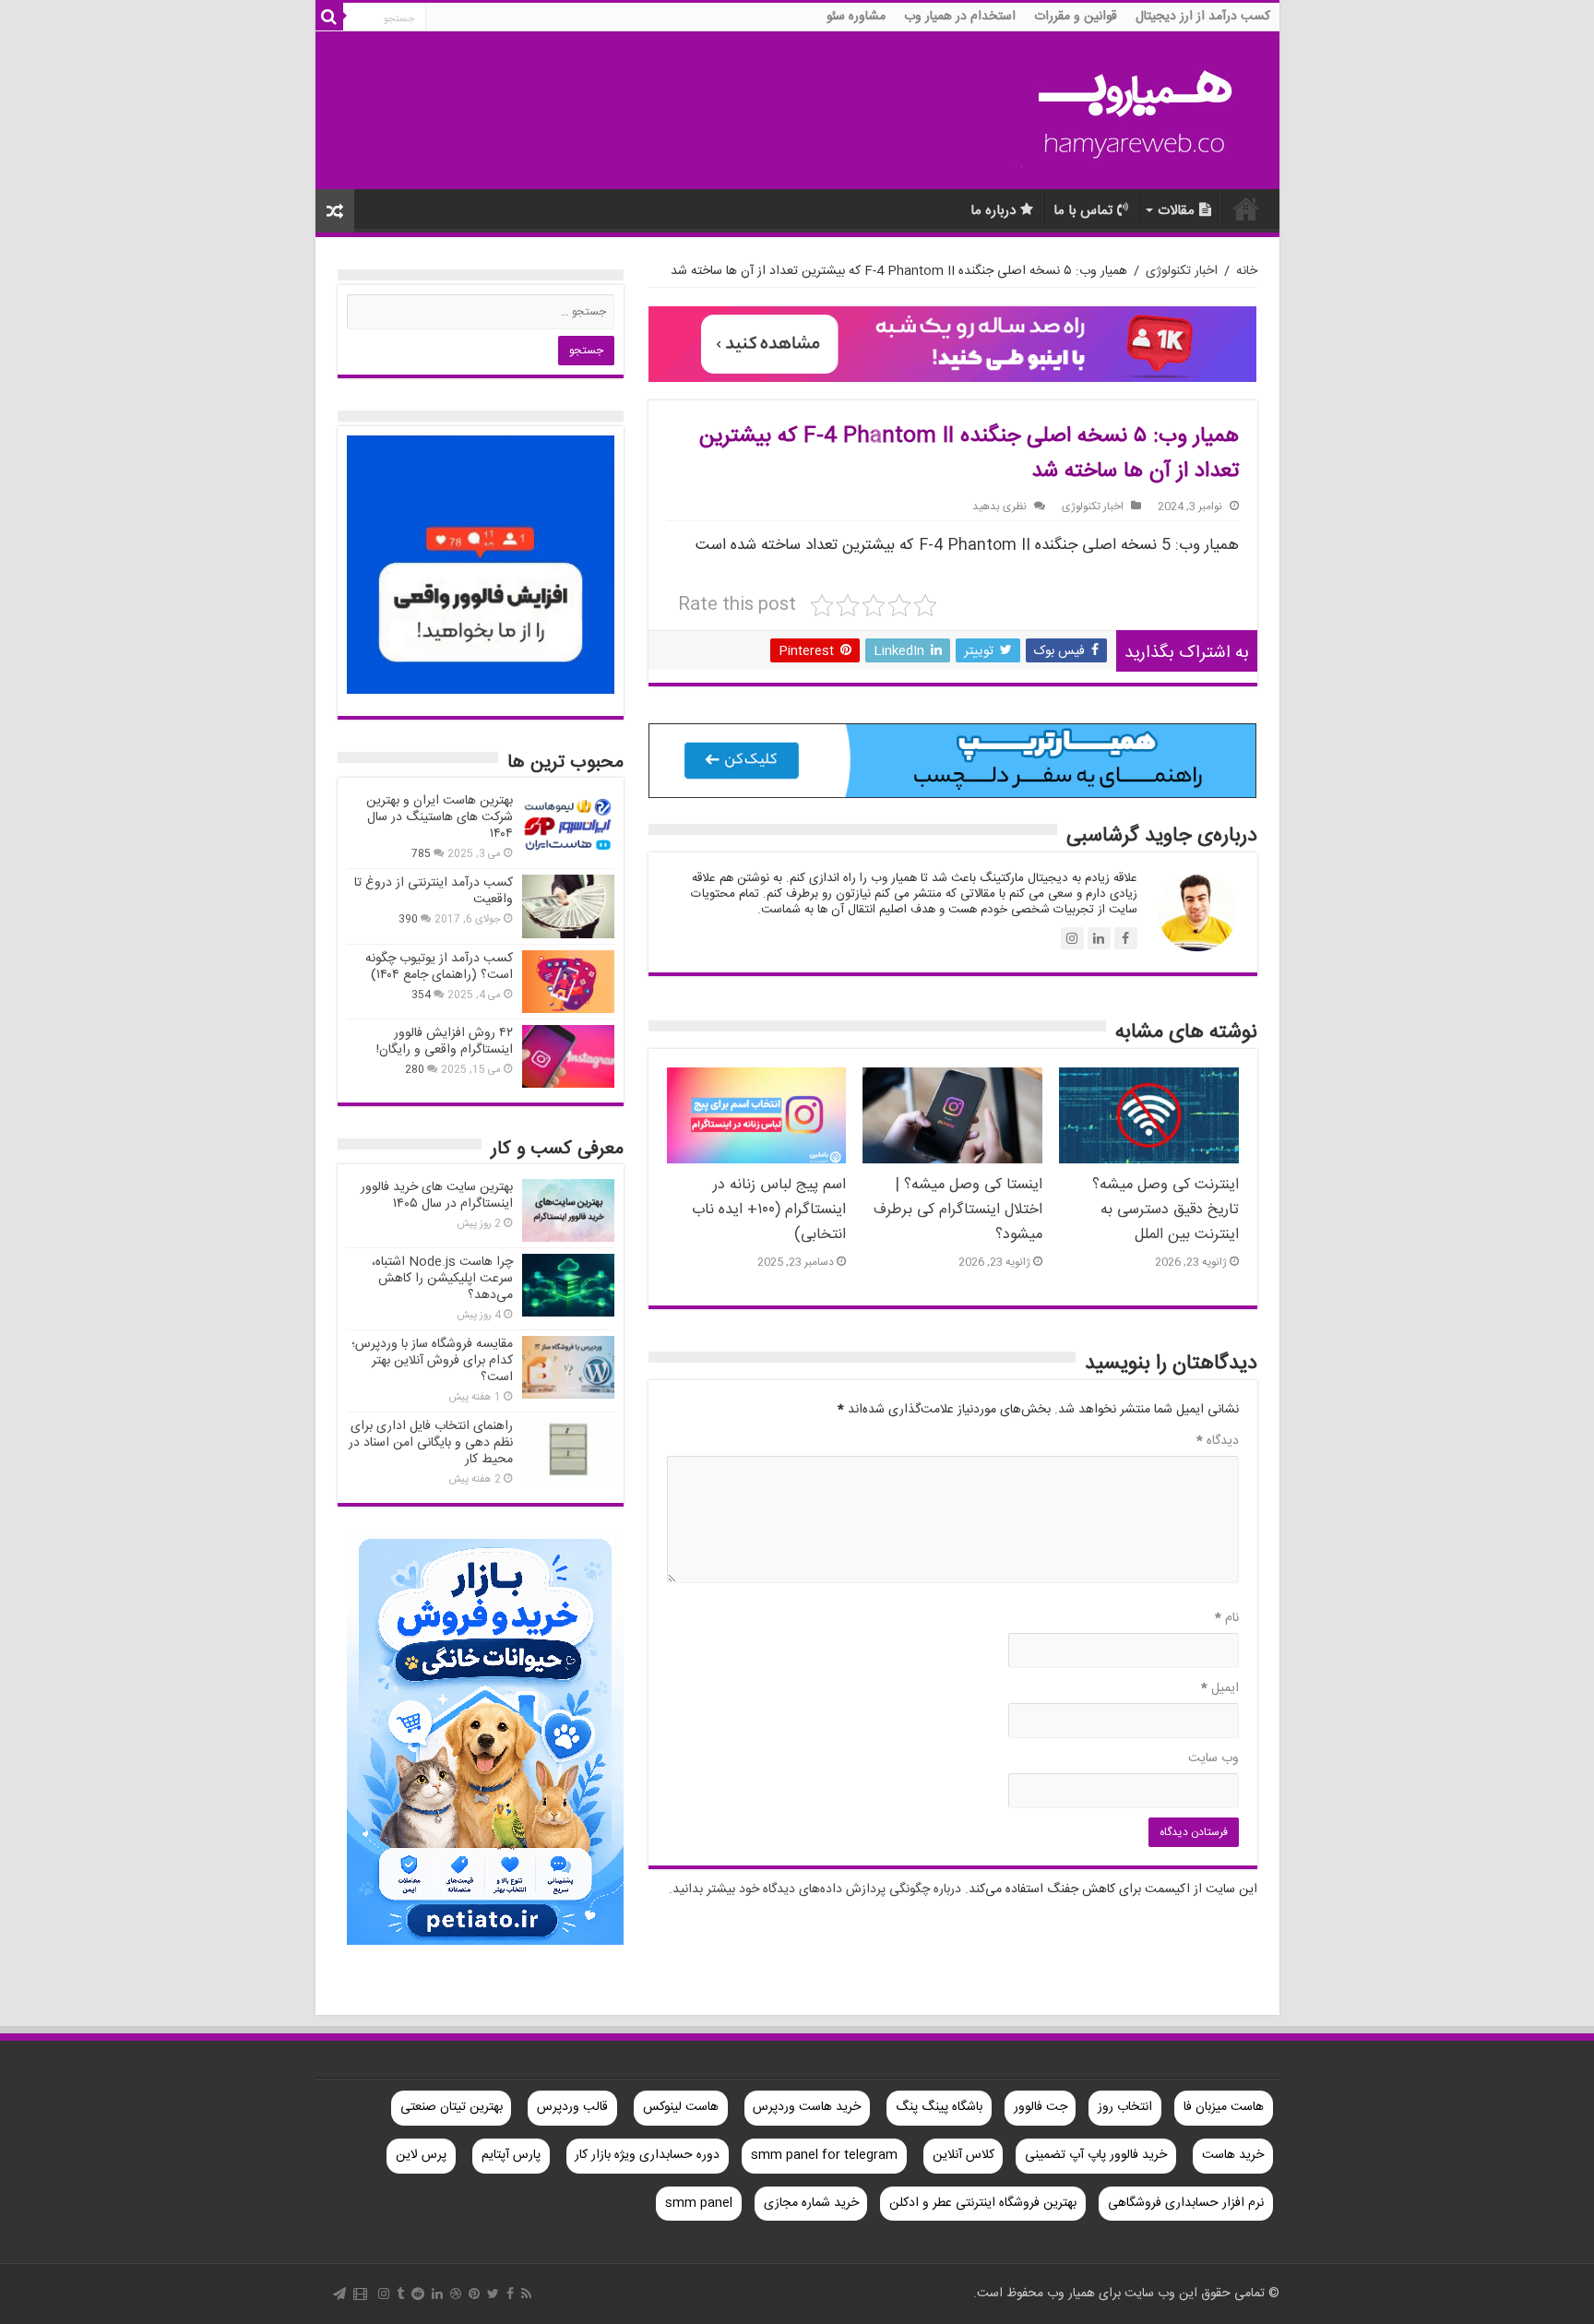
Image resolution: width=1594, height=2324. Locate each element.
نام (1227, 1618)
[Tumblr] (400, 2294)
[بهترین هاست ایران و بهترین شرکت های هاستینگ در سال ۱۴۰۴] (568, 824)
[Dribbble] (456, 2294)
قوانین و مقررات (1076, 17)
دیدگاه (1218, 1441)
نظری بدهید (999, 507)
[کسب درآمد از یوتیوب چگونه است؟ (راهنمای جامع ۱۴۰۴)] (568, 982)
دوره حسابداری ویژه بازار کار (647, 2155)
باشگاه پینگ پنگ (939, 2107)
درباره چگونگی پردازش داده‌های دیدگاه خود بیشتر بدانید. (815, 1889)
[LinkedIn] (437, 2294)
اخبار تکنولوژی (1182, 271)
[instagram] (384, 2294)
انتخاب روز (1125, 2107)
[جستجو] (329, 17)
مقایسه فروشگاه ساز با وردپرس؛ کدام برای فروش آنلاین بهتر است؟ (432, 1361)
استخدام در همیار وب (960, 17)
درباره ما (993, 211)
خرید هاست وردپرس (807, 2107)
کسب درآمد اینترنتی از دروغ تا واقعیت (434, 891)
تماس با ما (1083, 211)
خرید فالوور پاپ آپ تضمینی (1096, 2155)
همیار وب (1246, 209)
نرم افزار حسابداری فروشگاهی (1186, 2203)
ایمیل (1220, 1688)
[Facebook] (510, 2294)
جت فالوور (1041, 2107)
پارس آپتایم (511, 2155)
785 (421, 854)
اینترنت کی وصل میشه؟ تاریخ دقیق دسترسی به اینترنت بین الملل (1166, 1210)
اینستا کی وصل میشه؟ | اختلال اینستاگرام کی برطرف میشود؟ (958, 1210)
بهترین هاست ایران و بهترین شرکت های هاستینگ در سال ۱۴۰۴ (440, 817)
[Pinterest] (474, 2294)
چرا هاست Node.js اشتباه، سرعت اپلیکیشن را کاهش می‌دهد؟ (442, 1279)
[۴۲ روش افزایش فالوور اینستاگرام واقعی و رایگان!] (568, 1056)
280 (415, 1070)
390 (408, 919)
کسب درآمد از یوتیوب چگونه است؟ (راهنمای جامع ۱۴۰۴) (439, 967)
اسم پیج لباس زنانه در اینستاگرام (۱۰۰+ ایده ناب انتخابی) (769, 1210)
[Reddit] (418, 2294)
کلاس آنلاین (964, 2155)
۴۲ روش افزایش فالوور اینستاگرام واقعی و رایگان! (445, 1042)
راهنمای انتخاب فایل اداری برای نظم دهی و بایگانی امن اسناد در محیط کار (431, 1443)
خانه (1247, 271)
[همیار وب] (1136, 111)
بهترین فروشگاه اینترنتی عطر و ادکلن (983, 2203)
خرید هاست (1233, 2155)
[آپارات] (360, 2294)
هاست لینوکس (681, 2107)
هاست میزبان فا (1224, 2107)
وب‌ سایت (1213, 1758)
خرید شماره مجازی (811, 2203)
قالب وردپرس (572, 2107)
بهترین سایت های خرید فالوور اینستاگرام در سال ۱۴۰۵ (437, 1196)
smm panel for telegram (824, 2155)
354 (421, 995)
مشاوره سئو (856, 17)
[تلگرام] (339, 2294)
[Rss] (526, 2294)
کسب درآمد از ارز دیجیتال (1203, 17)
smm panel (699, 2203)
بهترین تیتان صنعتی (452, 2107)
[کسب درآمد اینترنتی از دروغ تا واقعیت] (568, 906)
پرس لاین (421, 2155)
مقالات (1176, 211)
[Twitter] (493, 2294)
